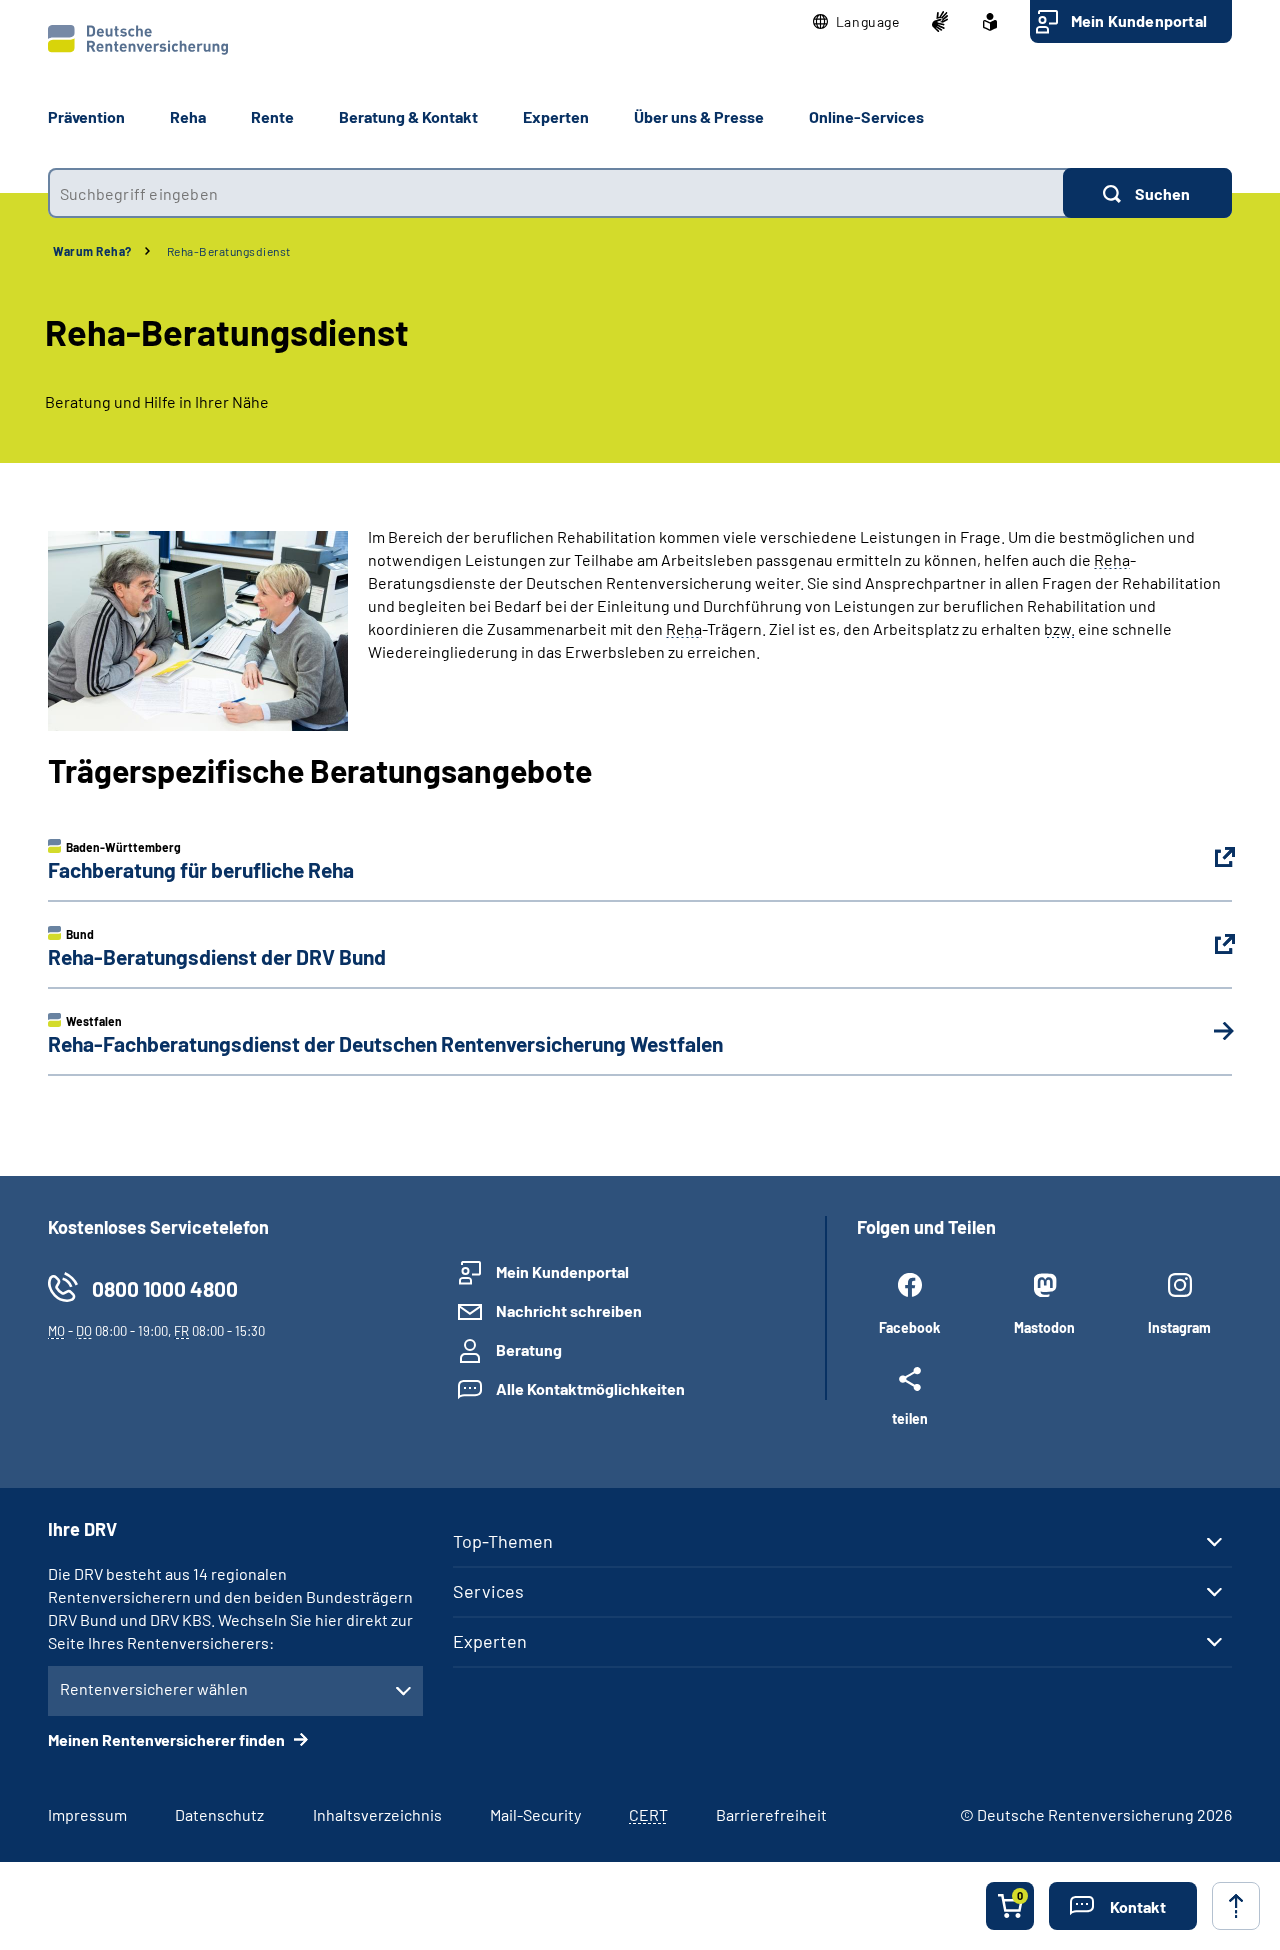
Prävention (86, 116)
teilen (910, 1418)
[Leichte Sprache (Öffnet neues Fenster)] (990, 22)
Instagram (1179, 1327)
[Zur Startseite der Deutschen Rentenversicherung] (138, 40)
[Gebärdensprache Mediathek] (940, 22)
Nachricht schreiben (569, 1310)
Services (488, 1591)
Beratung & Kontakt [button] (408, 116)
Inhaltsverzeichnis (377, 1814)
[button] (856, 22)
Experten (490, 1641)
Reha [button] (188, 116)
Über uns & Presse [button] (699, 116)
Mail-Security (535, 1814)
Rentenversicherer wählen (154, 1688)
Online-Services (866, 116)
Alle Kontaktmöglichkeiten (590, 1388)
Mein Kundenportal (1139, 20)
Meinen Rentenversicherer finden (168, 1739)
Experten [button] (556, 116)
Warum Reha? (92, 251)
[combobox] (555, 193)
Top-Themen (503, 1541)
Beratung (529, 1349)
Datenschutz (219, 1814)
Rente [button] (272, 116)
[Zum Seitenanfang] (1236, 1906)
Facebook (909, 1327)
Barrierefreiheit (771, 1814)
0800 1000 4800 (165, 1288)
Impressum (87, 1814)
